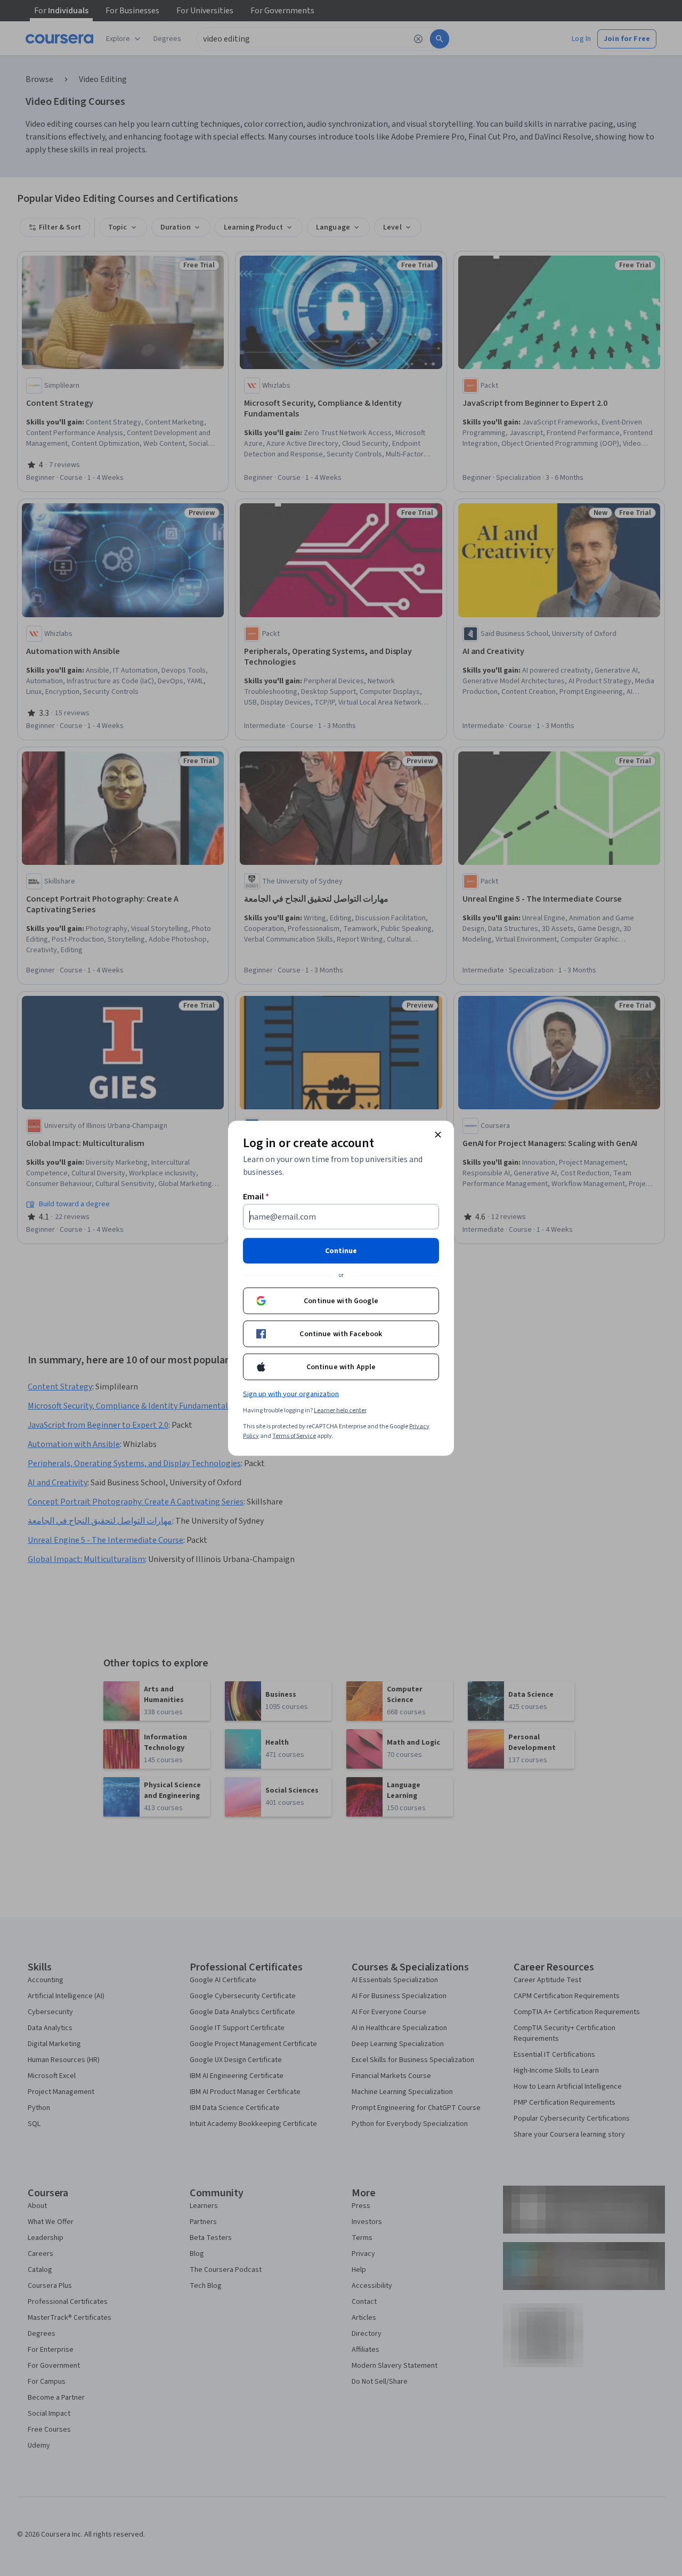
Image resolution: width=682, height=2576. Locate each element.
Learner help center (340, 1410)
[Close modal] (438, 1134)
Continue (341, 1250)
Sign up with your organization (291, 1394)
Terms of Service (294, 1436)
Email (256, 1196)
